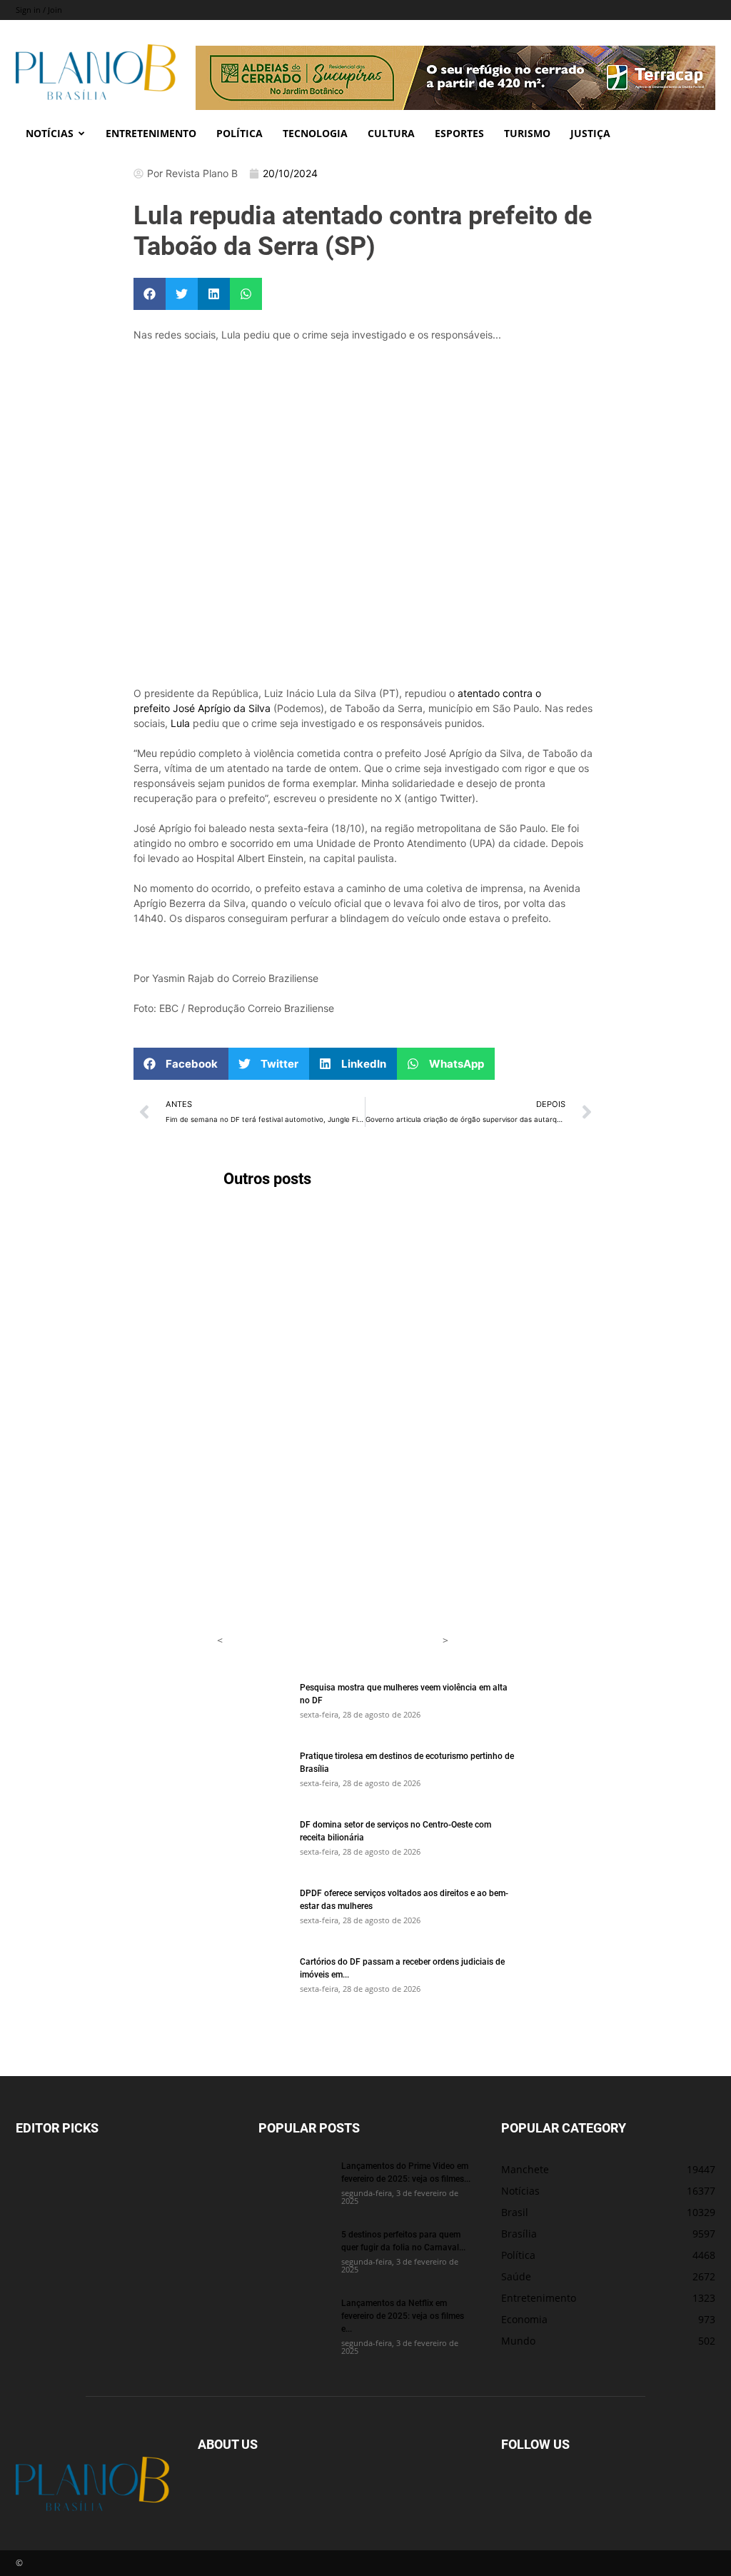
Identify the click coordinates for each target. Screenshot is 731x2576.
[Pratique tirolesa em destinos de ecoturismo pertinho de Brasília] (253, 1774)
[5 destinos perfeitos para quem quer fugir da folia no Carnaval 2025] (294, 2252)
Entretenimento (151, 133)
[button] (150, 294)
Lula (180, 723)
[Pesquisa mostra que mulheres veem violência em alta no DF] (253, 1705)
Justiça (590, 133)
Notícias (50, 133)
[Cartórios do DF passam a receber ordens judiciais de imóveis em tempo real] (253, 1980)
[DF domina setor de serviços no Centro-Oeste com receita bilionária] (253, 1843)
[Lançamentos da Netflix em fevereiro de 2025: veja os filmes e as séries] (294, 2321)
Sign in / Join (39, 10)
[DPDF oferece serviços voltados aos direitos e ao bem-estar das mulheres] (253, 1911)
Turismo (527, 133)
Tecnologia (315, 133)
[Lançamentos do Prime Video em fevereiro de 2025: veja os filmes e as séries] (294, 2184)
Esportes (459, 133)
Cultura (391, 133)
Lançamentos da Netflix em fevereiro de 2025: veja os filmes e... (403, 2315)
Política (240, 133)
